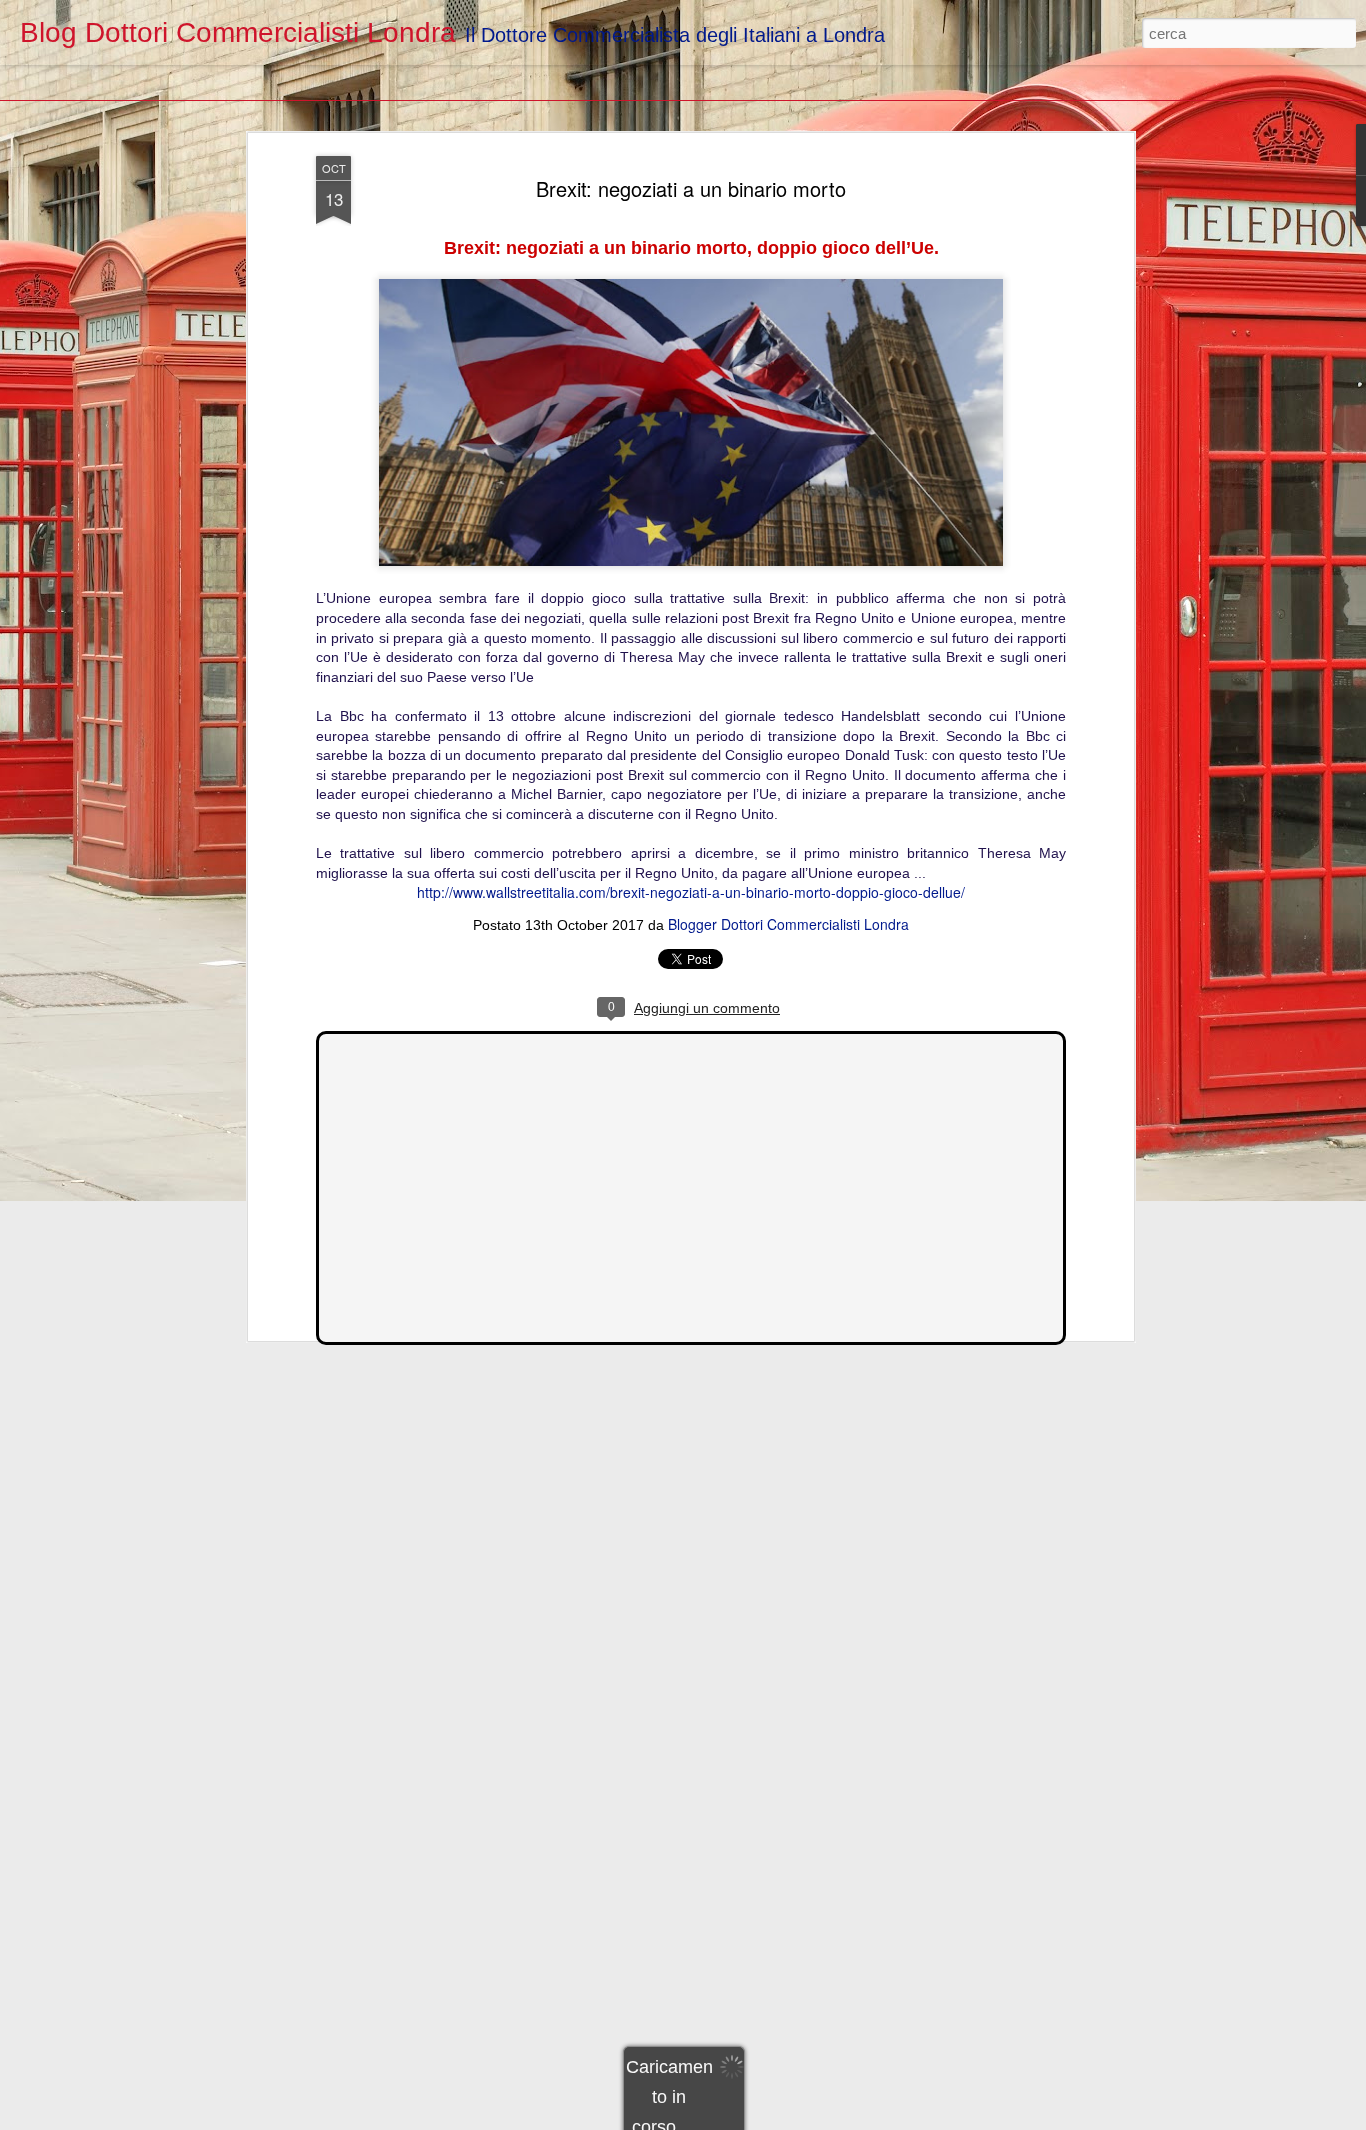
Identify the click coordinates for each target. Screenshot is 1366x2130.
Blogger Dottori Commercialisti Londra (788, 924)
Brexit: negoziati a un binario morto (691, 188)
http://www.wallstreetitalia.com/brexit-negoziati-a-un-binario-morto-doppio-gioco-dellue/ (691, 892)
